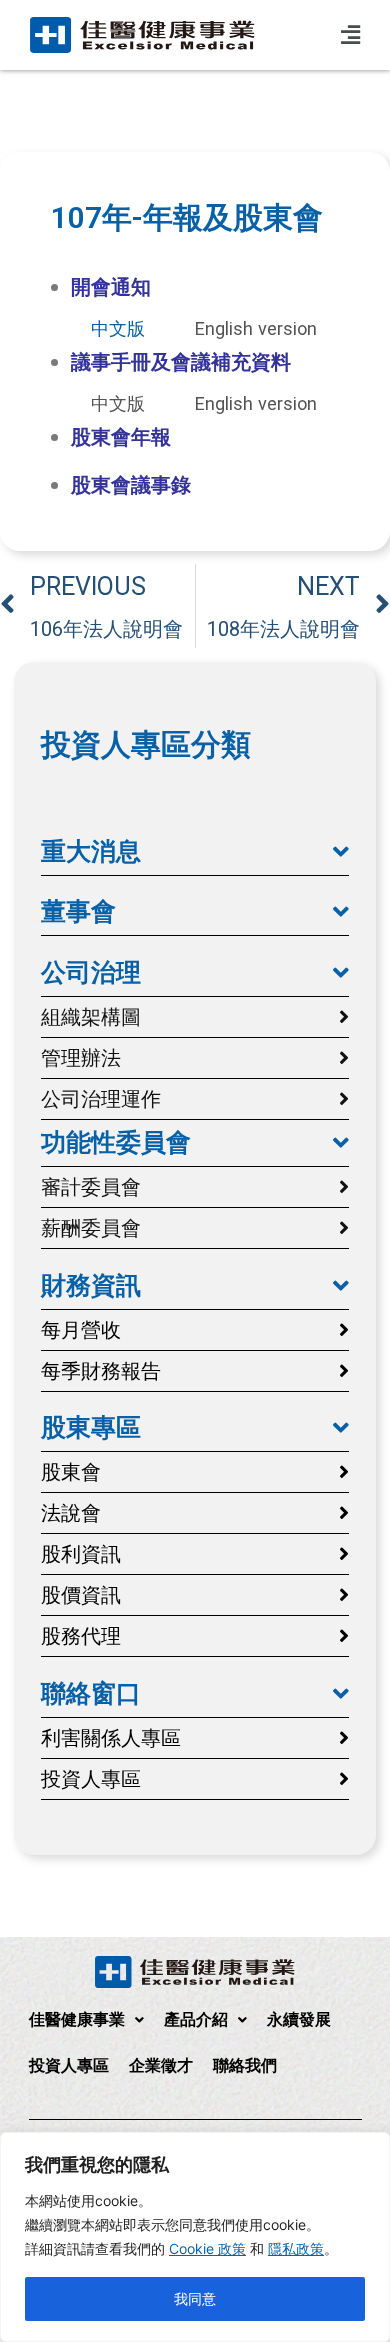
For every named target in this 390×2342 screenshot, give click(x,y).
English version (256, 328)
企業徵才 (161, 2065)
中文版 (118, 328)
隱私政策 (296, 2248)
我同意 (195, 2298)
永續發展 (299, 2019)
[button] (195, 852)
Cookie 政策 (207, 2248)
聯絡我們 (245, 2065)
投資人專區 (69, 2065)
